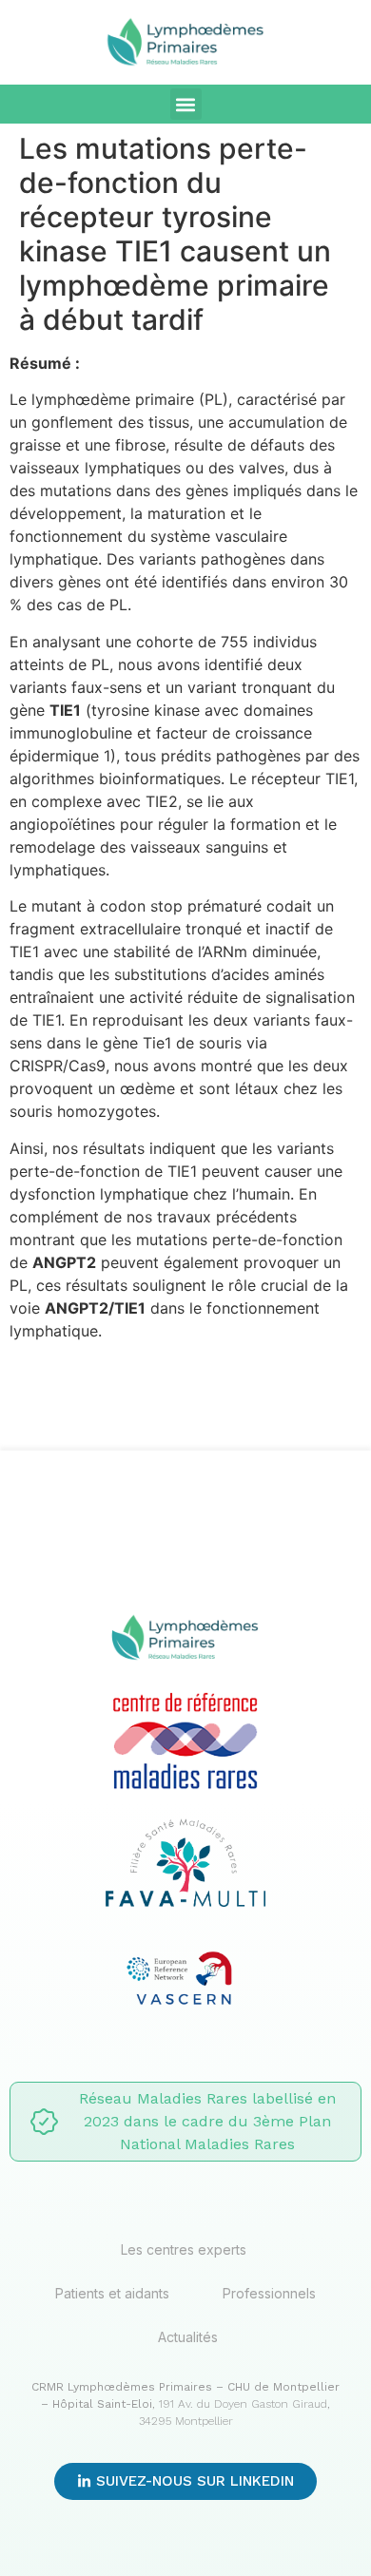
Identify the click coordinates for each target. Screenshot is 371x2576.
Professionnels (269, 2293)
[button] (186, 104)
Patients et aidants (112, 2293)
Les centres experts (184, 2249)
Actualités (188, 2337)
